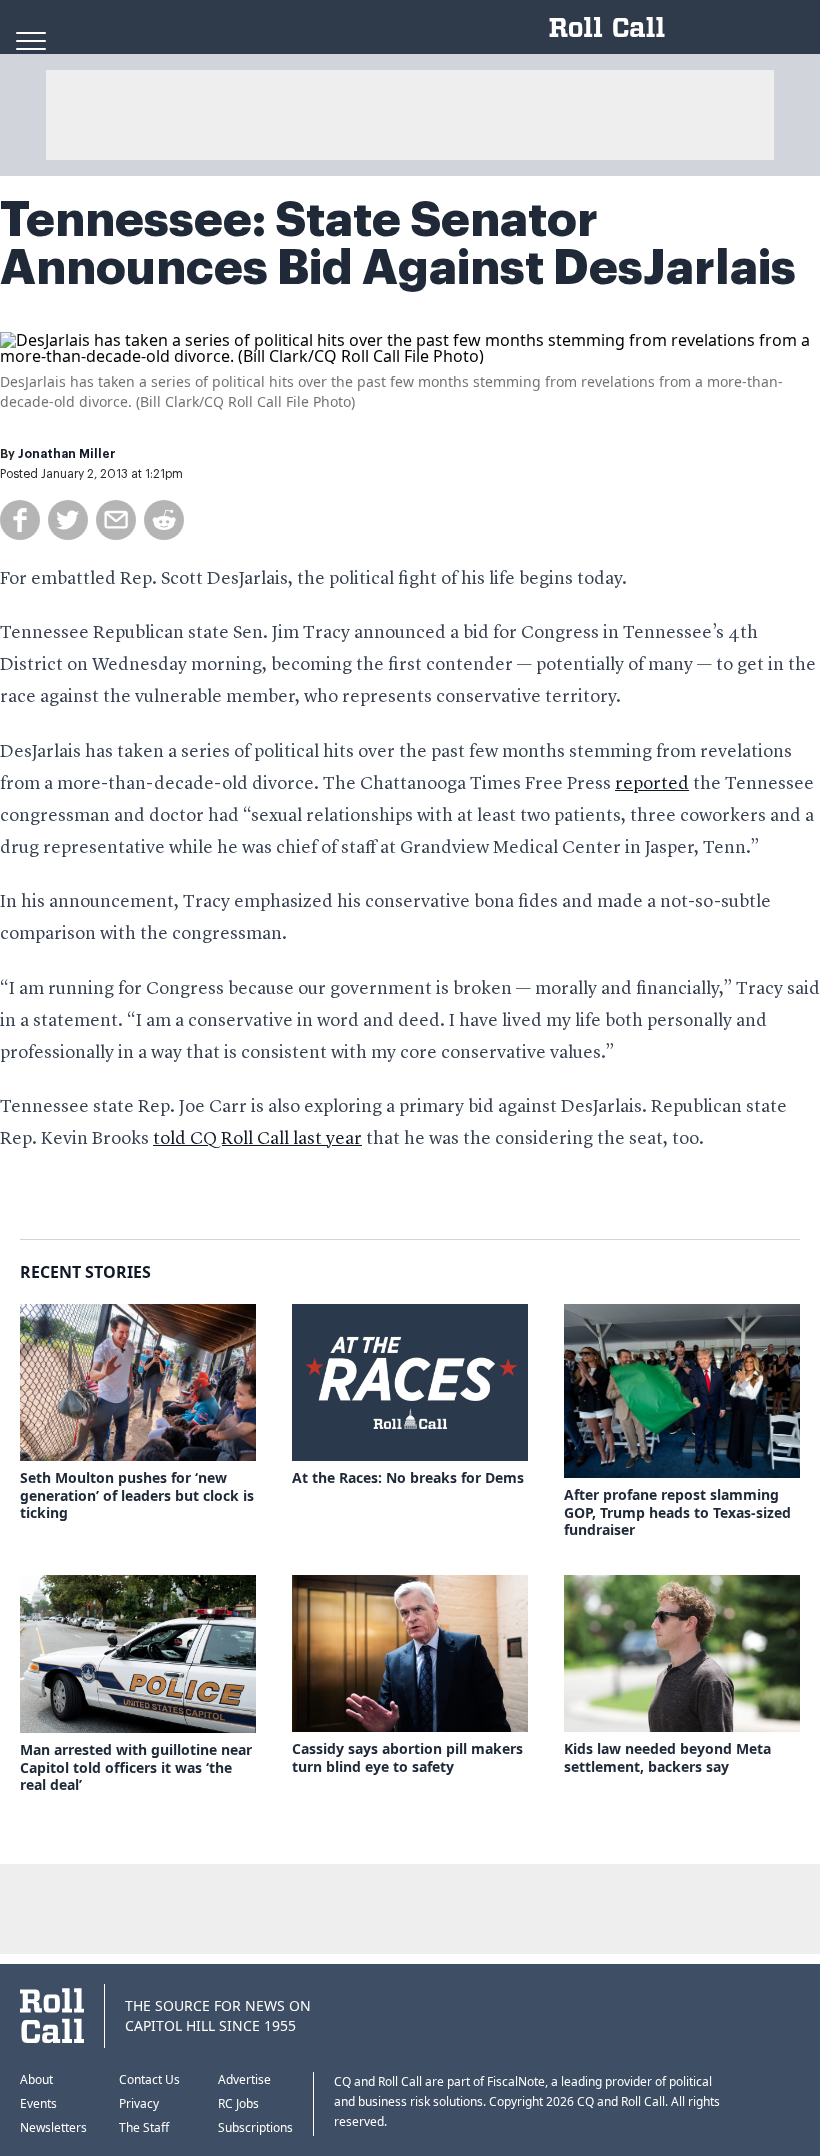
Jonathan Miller (67, 454)
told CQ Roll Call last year (257, 1139)
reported (652, 784)
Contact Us (149, 2079)
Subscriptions (255, 2127)
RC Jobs (238, 2103)
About (36, 2079)
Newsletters (53, 2127)
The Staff (144, 2127)
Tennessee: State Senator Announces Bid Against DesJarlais (398, 244)
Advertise (244, 2079)
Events (38, 2103)
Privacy (139, 2103)
